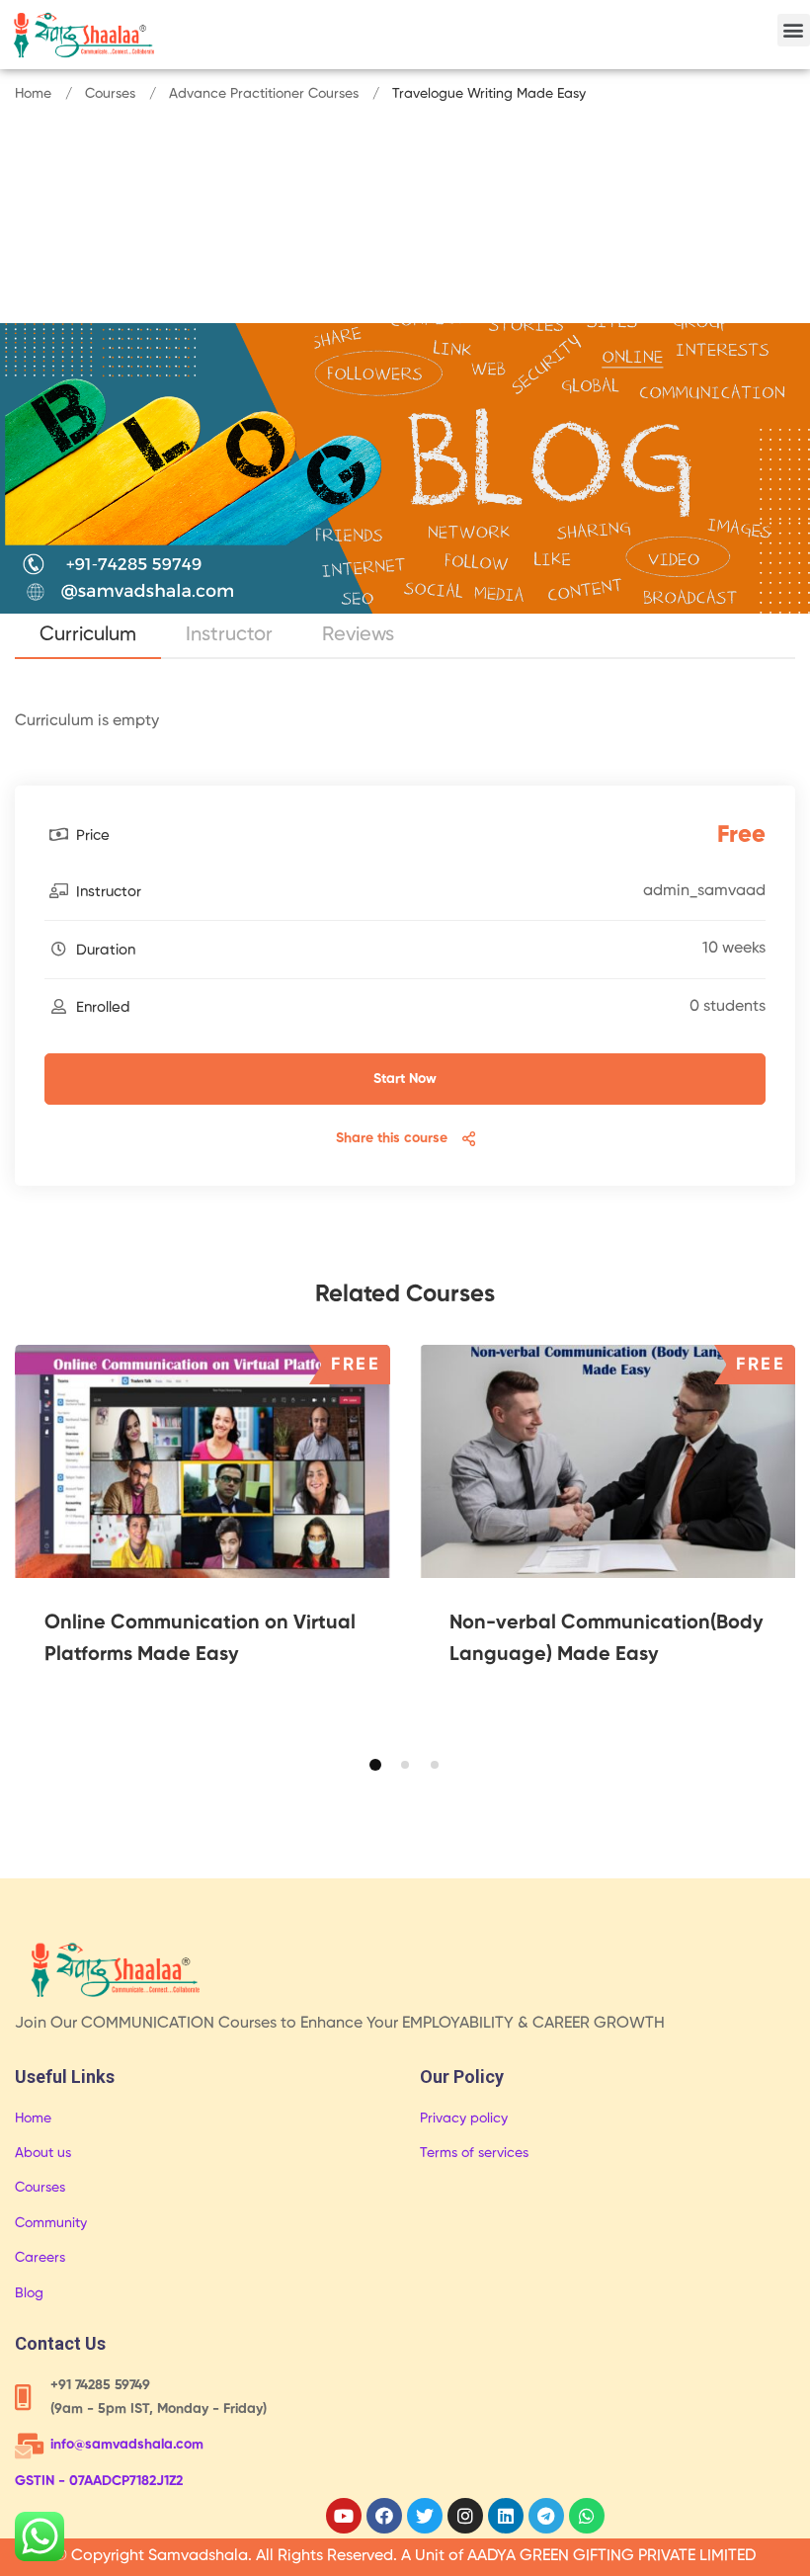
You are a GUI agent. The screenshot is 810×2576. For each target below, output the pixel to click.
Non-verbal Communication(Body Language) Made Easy (607, 1639)
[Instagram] (465, 2516)
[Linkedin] (506, 2516)
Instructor (229, 635)
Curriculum (88, 635)
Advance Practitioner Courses (264, 94)
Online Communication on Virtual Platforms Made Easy (200, 1639)
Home (33, 94)
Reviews (358, 635)
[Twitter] (425, 2516)
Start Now (405, 1079)
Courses (110, 94)
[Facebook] (384, 2516)
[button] (794, 30)
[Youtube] (344, 2516)
